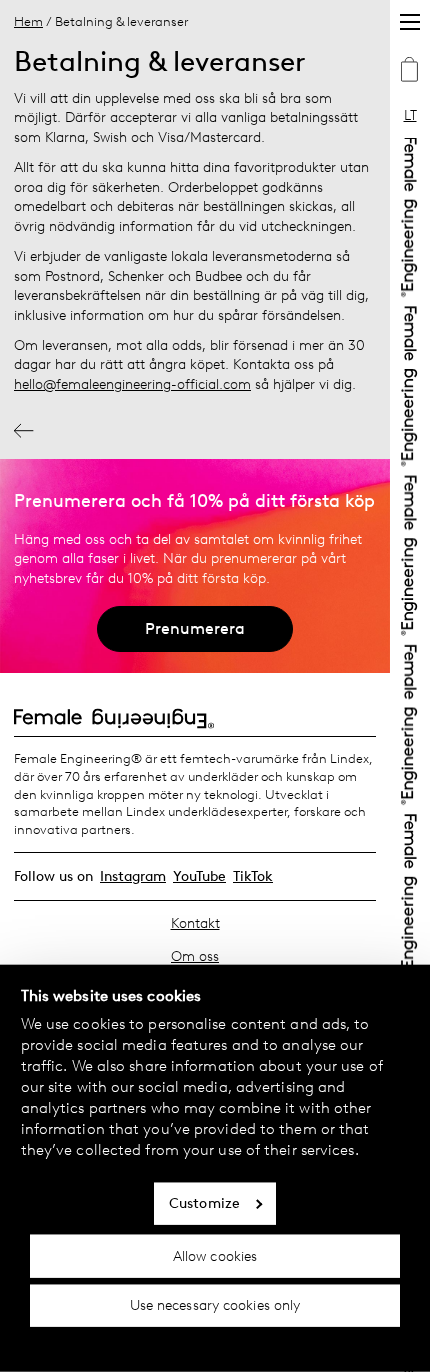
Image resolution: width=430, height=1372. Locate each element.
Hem (28, 21)
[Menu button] (410, 22)
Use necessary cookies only (215, 1305)
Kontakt (195, 923)
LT (410, 115)
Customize (204, 1203)
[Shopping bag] (410, 72)
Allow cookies (215, 1255)
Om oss (195, 956)
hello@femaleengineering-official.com (132, 384)
